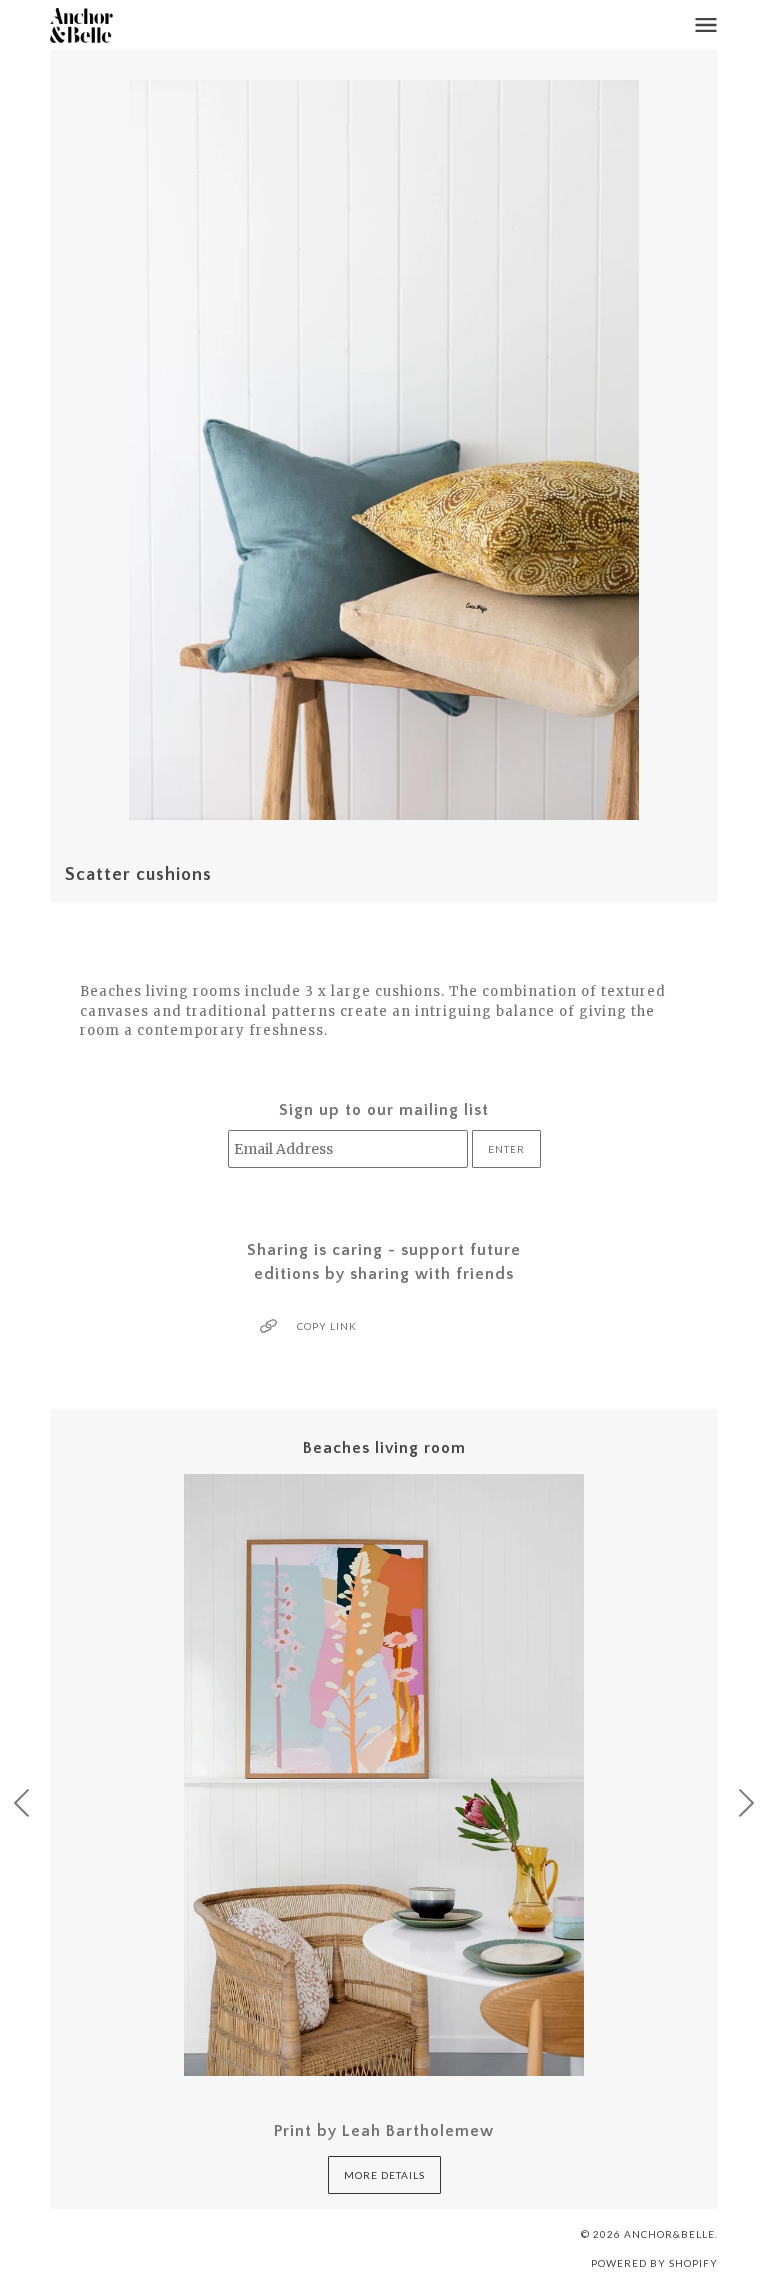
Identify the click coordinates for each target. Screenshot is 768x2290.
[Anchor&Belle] (81, 25)
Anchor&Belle (669, 2234)
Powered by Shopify (654, 2263)
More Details (384, 2175)
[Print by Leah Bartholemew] (384, 1775)
